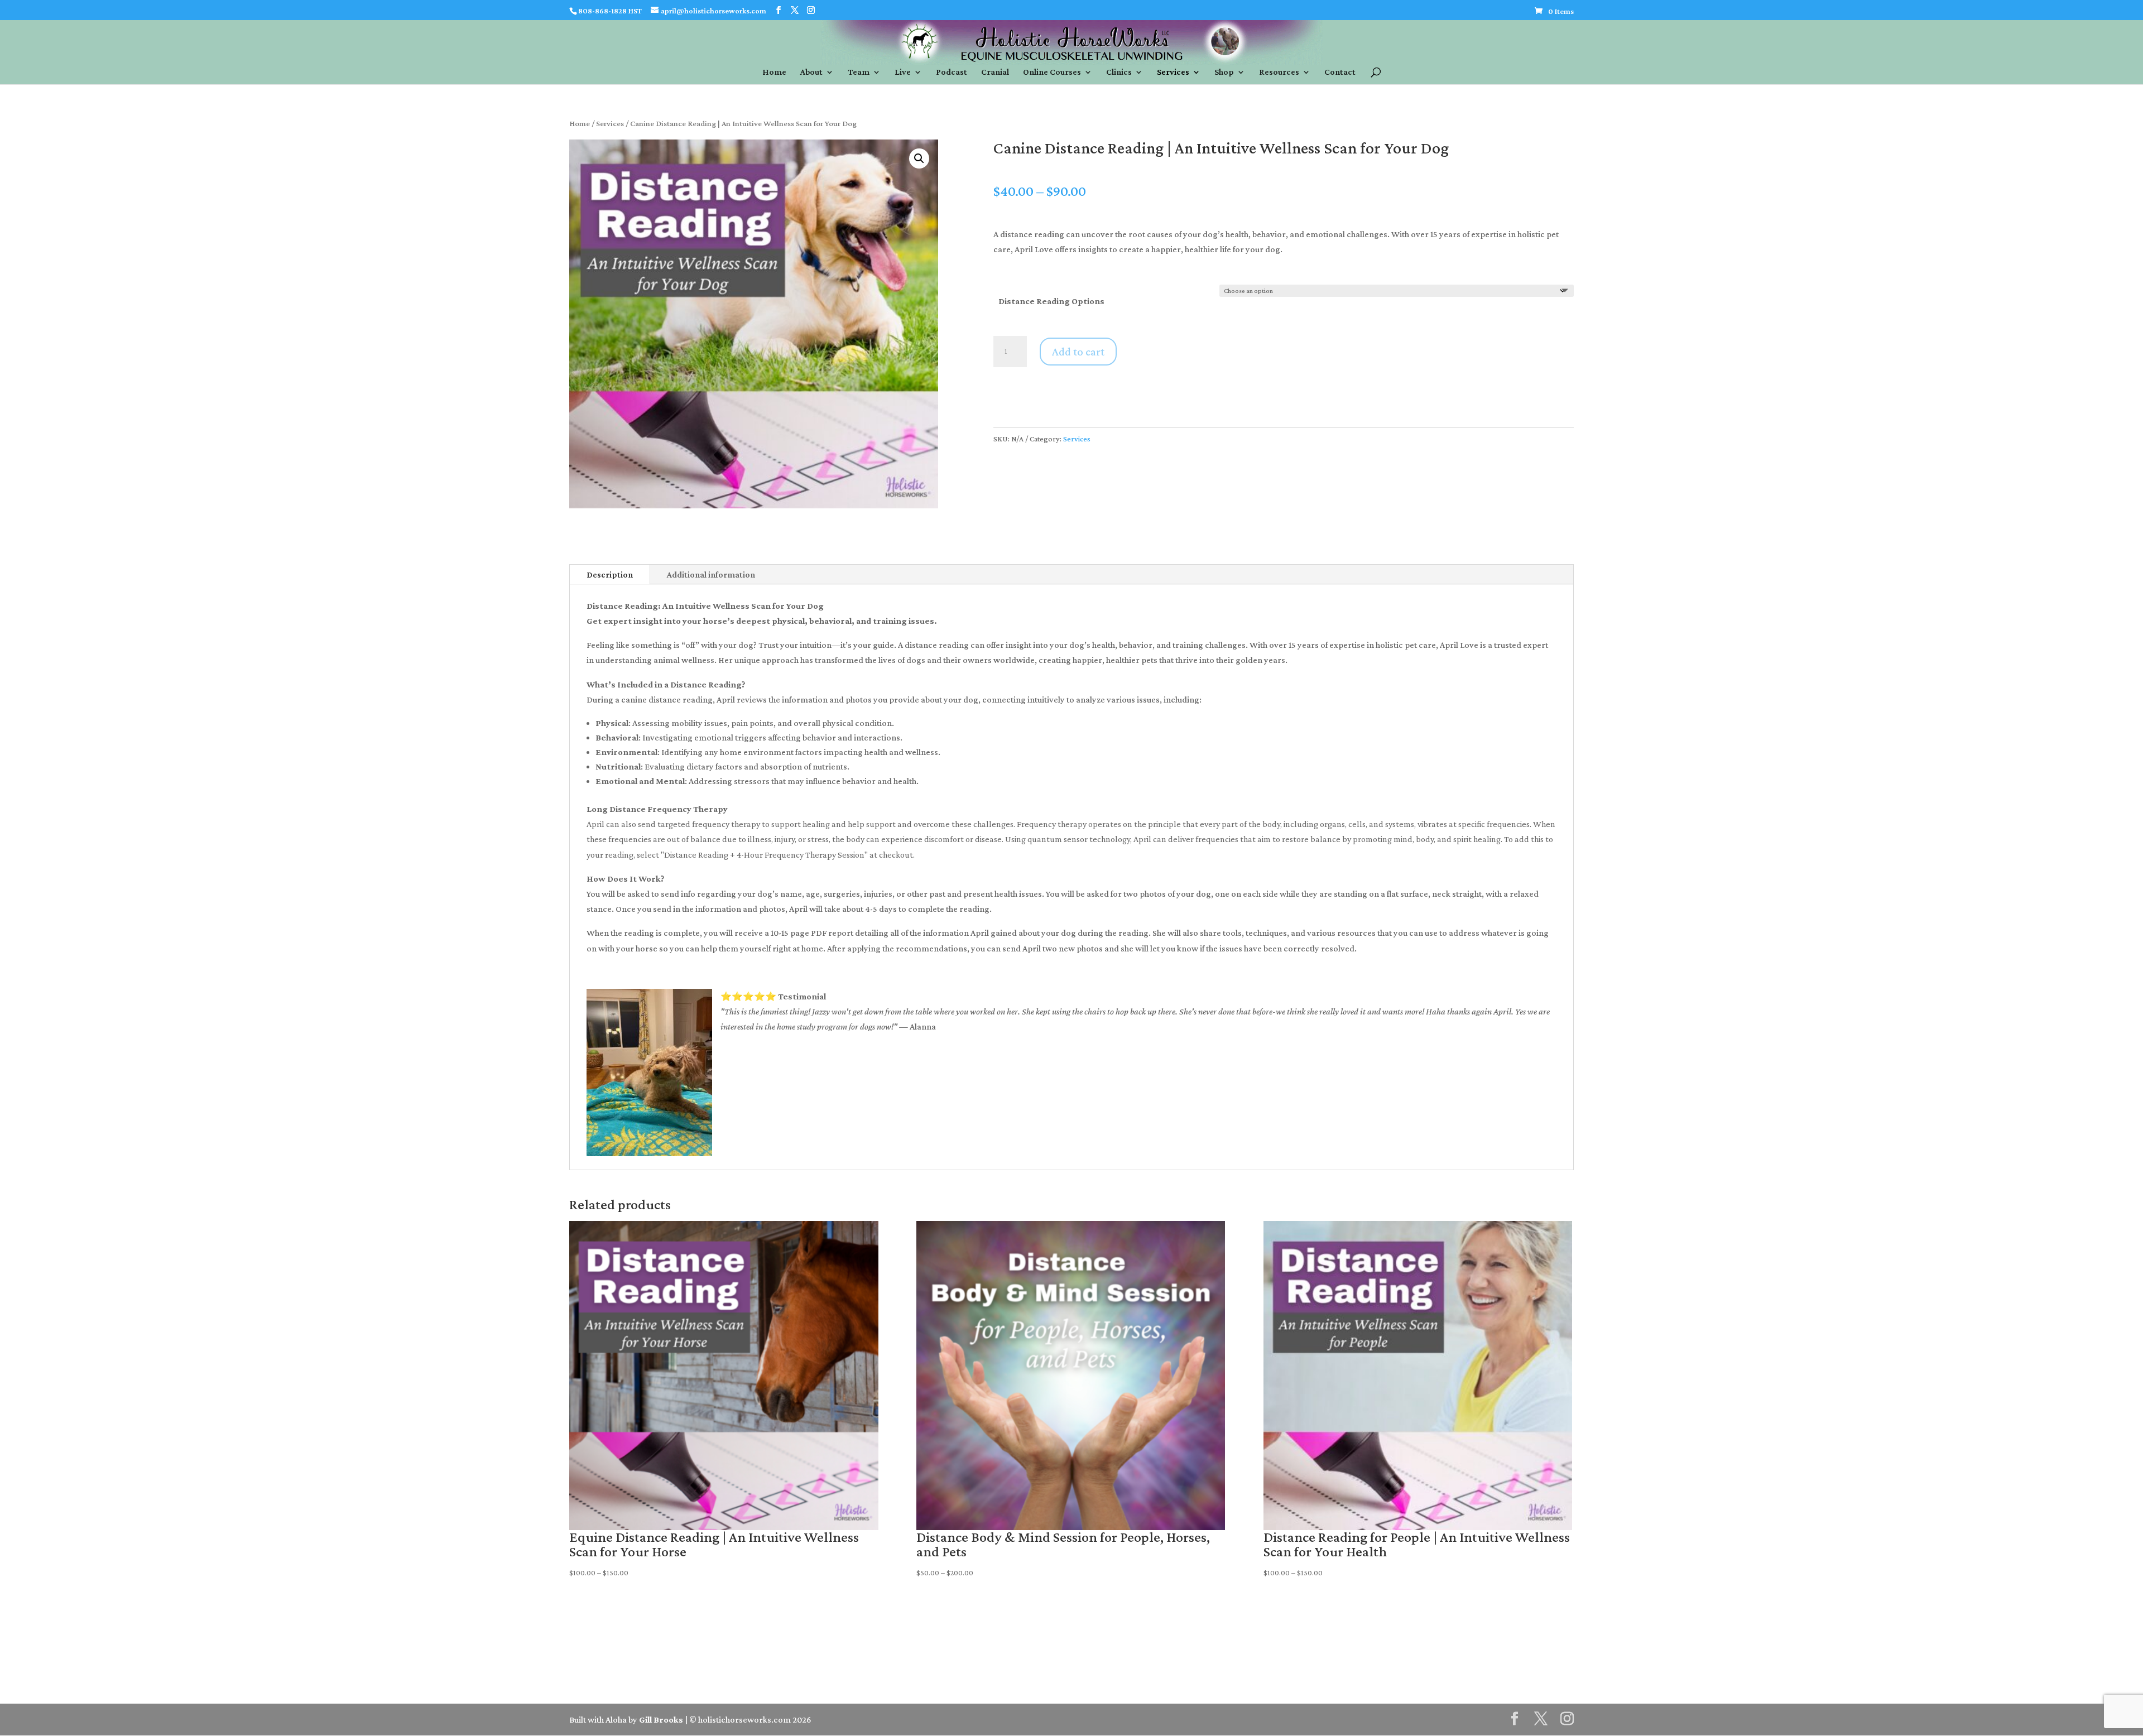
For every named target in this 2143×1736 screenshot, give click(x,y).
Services (1173, 72)
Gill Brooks (661, 1720)
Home (774, 72)
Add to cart (1078, 352)
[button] (919, 158)
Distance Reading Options (1051, 301)
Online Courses (1052, 72)
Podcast (952, 72)
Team (859, 72)
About (811, 72)
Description (610, 574)
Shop (1224, 72)
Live (903, 72)
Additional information (711, 574)
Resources (1279, 72)
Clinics (1119, 72)
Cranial (995, 72)
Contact (1340, 72)
